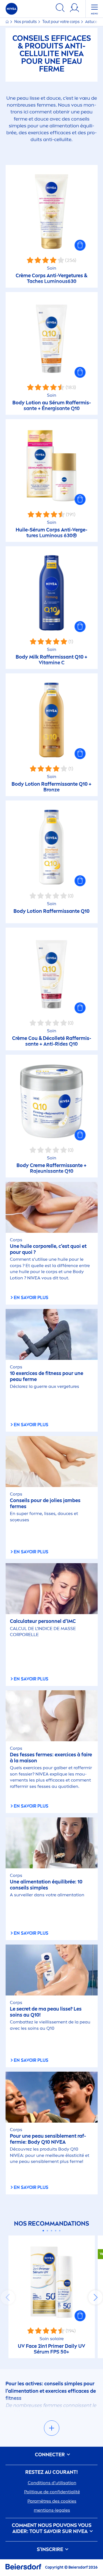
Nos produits (26, 22)
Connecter (50, 2455)
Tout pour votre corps (61, 22)
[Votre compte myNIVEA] (74, 9)
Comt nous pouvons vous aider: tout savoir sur (52, 2528)
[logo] (12, 9)
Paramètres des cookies (52, 2501)
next (95, 2297)
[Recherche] (60, 9)
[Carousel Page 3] (51, 2231)
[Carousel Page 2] (47, 2231)
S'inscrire (51, 2550)
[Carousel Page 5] (60, 2231)
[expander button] (52, 2428)
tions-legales (52, 2510)
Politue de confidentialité (52, 2492)
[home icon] (8, 22)
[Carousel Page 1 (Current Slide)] (43, 2231)
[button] (80, 245)
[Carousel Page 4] (56, 2231)
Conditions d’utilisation (52, 2483)
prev (8, 2297)
